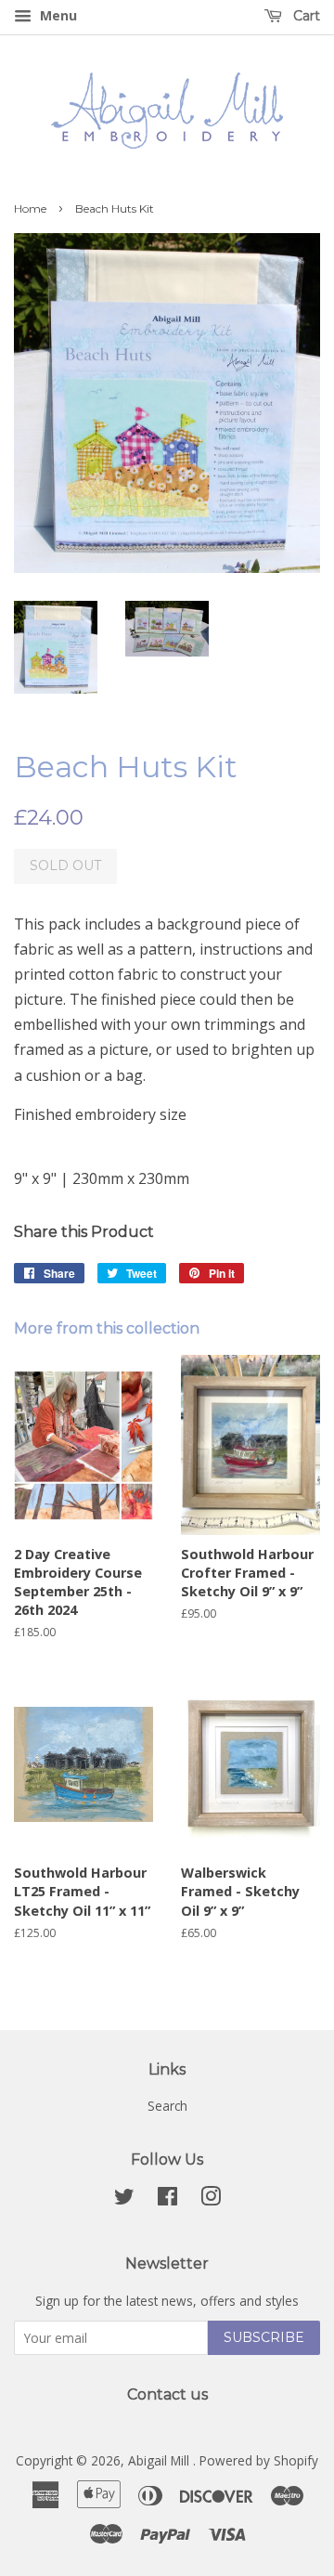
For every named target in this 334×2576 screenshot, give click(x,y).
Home (30, 208)
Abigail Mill (161, 2460)
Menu (57, 15)
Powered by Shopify (259, 2460)
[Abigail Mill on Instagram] (211, 2199)
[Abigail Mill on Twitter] (124, 2199)
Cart (305, 16)
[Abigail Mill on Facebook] (167, 2199)
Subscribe (264, 2337)
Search (167, 2106)
